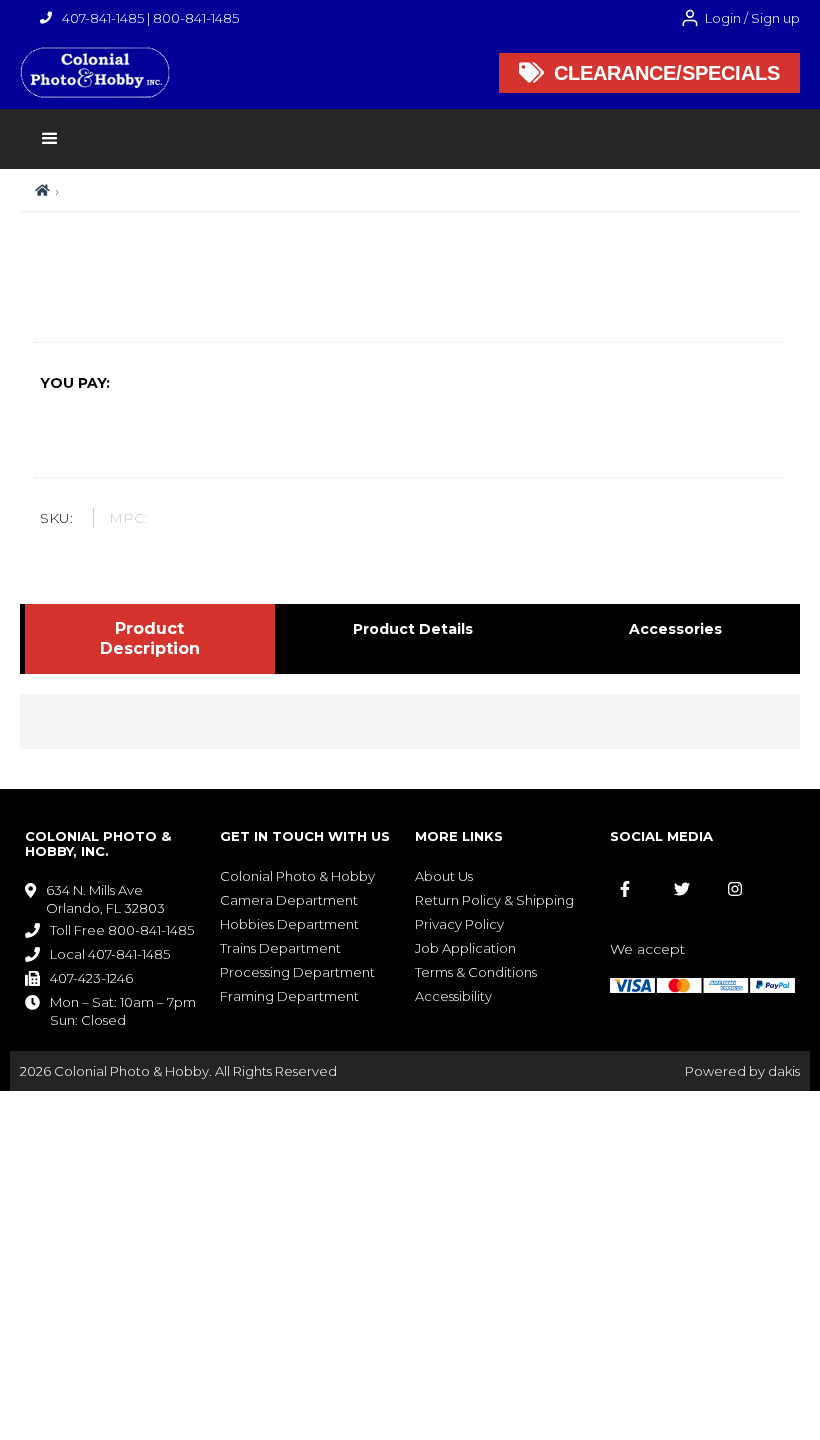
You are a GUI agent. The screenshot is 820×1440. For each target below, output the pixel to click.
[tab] (150, 639)
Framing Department (289, 996)
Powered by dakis (742, 1071)
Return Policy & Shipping (494, 900)
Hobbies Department (289, 924)
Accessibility (453, 996)
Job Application (465, 948)
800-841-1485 (196, 18)
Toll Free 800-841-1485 (122, 930)
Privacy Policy (459, 924)
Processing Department (297, 972)
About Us (444, 876)
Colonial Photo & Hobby (297, 876)
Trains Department (280, 948)
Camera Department (289, 900)
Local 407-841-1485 (110, 954)
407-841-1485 (103, 18)
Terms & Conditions (476, 972)
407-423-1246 (91, 978)
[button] (50, 139)
